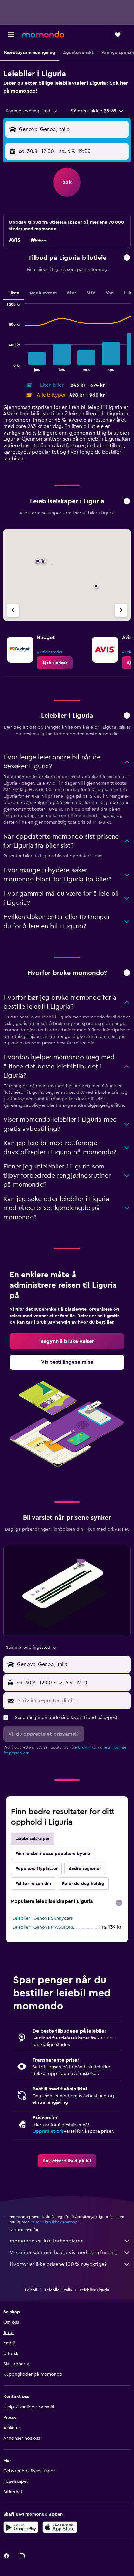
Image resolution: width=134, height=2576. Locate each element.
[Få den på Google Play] (21, 2527)
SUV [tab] (91, 293)
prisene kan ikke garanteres (55, 2222)
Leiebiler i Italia (58, 2290)
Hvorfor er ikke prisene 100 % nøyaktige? (58, 2264)
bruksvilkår (87, 1747)
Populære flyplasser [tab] (36, 1869)
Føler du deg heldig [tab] (83, 1884)
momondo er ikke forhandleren (47, 2241)
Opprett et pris (48, 2131)
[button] (11, 35)
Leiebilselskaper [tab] (33, 1839)
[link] (55, 663)
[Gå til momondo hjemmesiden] (43, 34)
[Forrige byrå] (13, 610)
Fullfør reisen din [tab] (33, 1884)
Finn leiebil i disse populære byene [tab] (53, 1854)
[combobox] (32, 111)
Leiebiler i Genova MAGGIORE (43, 1927)
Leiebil (31, 2290)
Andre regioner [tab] (85, 1869)
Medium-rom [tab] (43, 293)
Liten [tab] (14, 293)
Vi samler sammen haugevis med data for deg (64, 2253)
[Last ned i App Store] (60, 2527)
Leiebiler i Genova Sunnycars (42, 1918)
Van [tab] (110, 293)
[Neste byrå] (121, 610)
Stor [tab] (72, 293)
